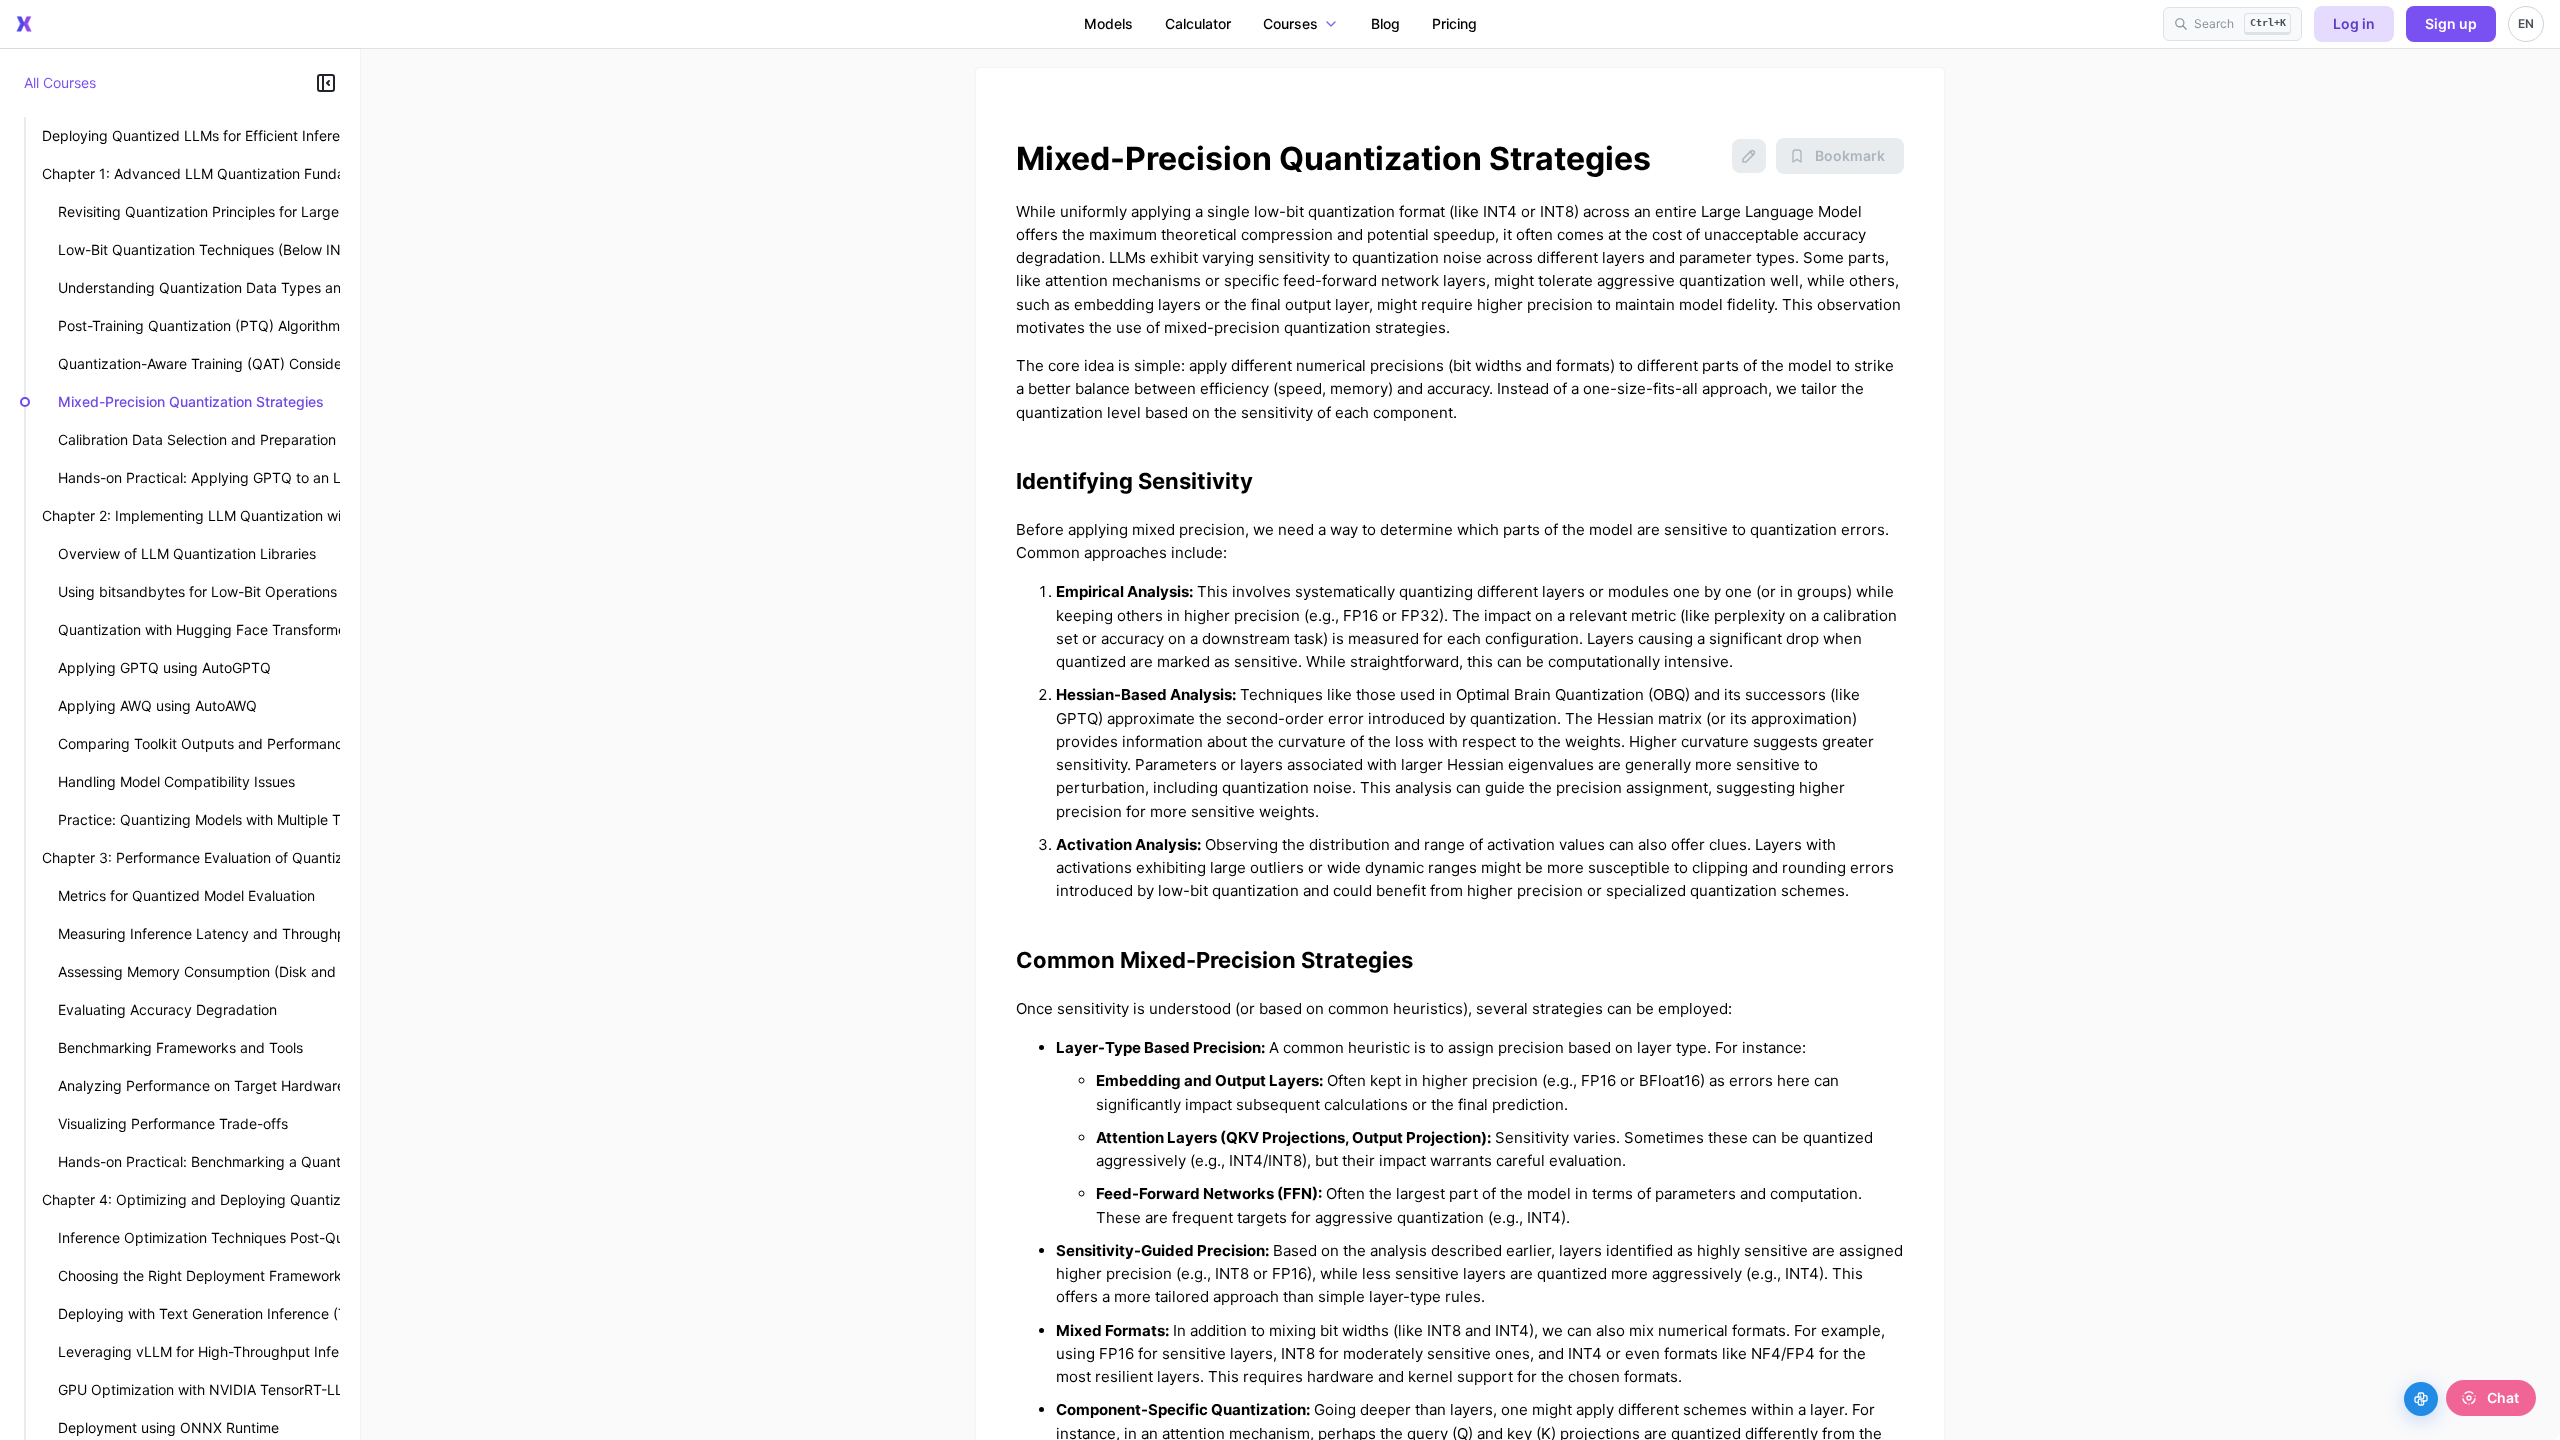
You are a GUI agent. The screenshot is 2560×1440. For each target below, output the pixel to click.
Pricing (1454, 23)
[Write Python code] (2421, 1399)
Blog (1385, 23)
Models (1108, 23)
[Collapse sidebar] (326, 83)
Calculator (1198, 23)
